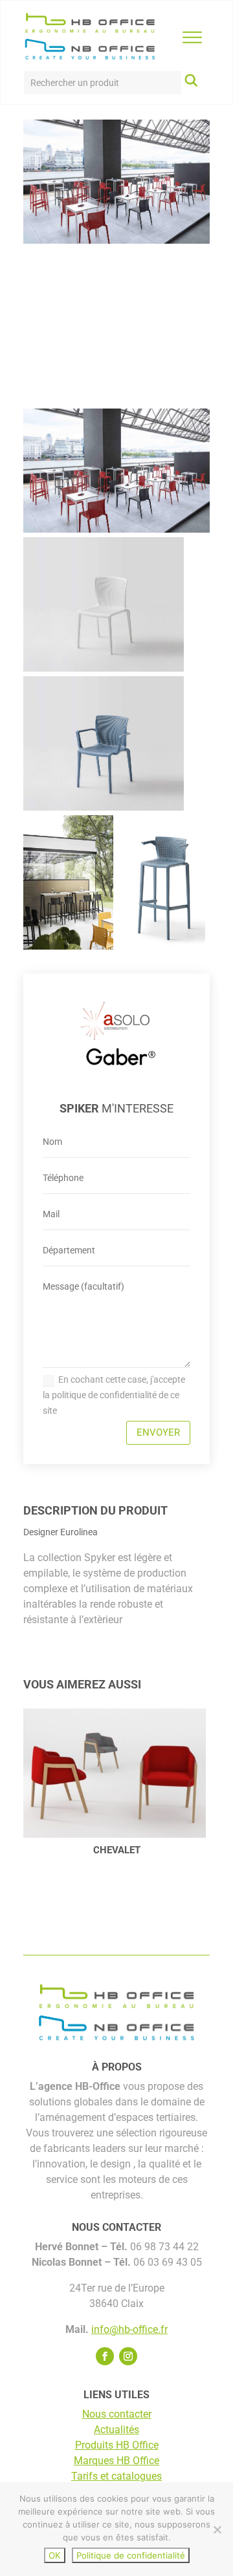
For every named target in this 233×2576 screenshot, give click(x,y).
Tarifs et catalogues (116, 2476)
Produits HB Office (117, 2445)
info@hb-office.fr (129, 2329)
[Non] (217, 2529)
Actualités (116, 2430)
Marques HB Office (116, 2461)
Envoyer (158, 1432)
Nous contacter (117, 2414)
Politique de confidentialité (131, 2555)
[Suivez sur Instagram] (128, 2356)
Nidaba (125, 1850)
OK (55, 2555)
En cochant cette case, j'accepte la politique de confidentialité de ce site (114, 1395)
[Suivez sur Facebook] (105, 2356)
